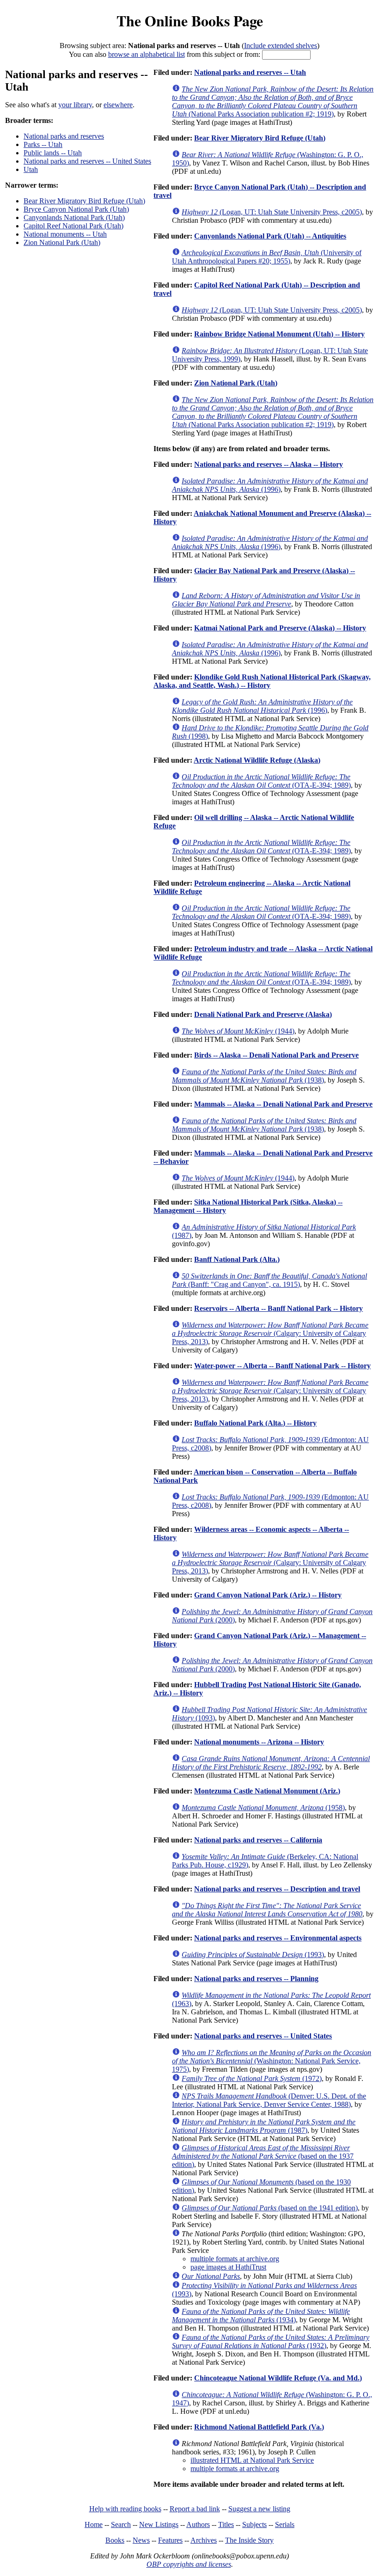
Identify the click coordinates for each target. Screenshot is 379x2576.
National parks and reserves (64, 136)
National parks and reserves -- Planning (256, 1979)
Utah (31, 169)
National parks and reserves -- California (258, 1840)
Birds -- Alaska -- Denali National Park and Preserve (276, 1055)
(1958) (263, 1808)
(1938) (264, 1076)
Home (94, 2524)
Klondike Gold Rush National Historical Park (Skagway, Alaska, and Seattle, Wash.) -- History (262, 681)
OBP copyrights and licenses (189, 2564)
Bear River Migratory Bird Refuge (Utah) (84, 201)
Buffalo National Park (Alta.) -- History (255, 1423)
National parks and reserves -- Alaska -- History (269, 464)
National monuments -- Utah (65, 234)
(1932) (271, 2341)
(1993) (253, 1955)
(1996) (270, 485)
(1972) (252, 2078)
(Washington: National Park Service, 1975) (272, 2061)
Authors (198, 2524)
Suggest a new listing (259, 2509)
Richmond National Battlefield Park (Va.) (259, 2427)
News (141, 2540)
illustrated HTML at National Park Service (252, 2460)
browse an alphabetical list (147, 54)
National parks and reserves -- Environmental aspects (278, 1938)
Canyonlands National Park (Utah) (74, 217)
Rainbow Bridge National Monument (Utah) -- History (279, 334)
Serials (285, 2524)
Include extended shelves (281, 46)
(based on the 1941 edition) (270, 2208)
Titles (226, 2524)
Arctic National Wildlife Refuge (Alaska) (257, 760)
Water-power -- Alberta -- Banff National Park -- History (282, 1366)
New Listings (159, 2524)
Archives (204, 2540)
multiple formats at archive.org (235, 2259)
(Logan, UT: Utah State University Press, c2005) (272, 212)
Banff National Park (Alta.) (237, 1259)
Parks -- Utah (43, 144)
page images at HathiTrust (228, 2267)
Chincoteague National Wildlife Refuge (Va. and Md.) (278, 2378)
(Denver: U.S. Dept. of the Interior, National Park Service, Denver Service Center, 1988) (269, 2100)
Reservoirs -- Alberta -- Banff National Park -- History (278, 1308)
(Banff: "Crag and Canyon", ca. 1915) (269, 1280)
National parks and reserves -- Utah (250, 72)
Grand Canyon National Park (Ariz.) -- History (268, 1595)
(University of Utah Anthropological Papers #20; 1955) (267, 257)
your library (75, 105)
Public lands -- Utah (53, 153)
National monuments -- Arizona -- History (259, 1742)
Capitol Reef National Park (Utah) (73, 226)
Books (115, 2540)
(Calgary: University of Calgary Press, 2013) (270, 1333)
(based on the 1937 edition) (263, 2156)
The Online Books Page (190, 21)
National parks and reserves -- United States (87, 161)
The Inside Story (249, 2540)
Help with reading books (125, 2509)
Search (121, 2524)
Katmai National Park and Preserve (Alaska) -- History (280, 628)
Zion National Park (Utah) (62, 242)
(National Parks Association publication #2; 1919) (273, 101)
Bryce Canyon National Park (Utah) (76, 209)
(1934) (261, 2316)
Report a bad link (195, 2509)
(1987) (264, 2126)
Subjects (254, 2524)
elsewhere (118, 105)
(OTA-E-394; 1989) (261, 781)
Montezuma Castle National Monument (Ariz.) (267, 1791)
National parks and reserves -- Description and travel (277, 1889)
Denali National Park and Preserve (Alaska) (263, 1014)
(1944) (238, 1031)
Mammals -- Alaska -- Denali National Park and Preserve (283, 1104)
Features (170, 2540)
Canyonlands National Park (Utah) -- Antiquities (270, 236)
